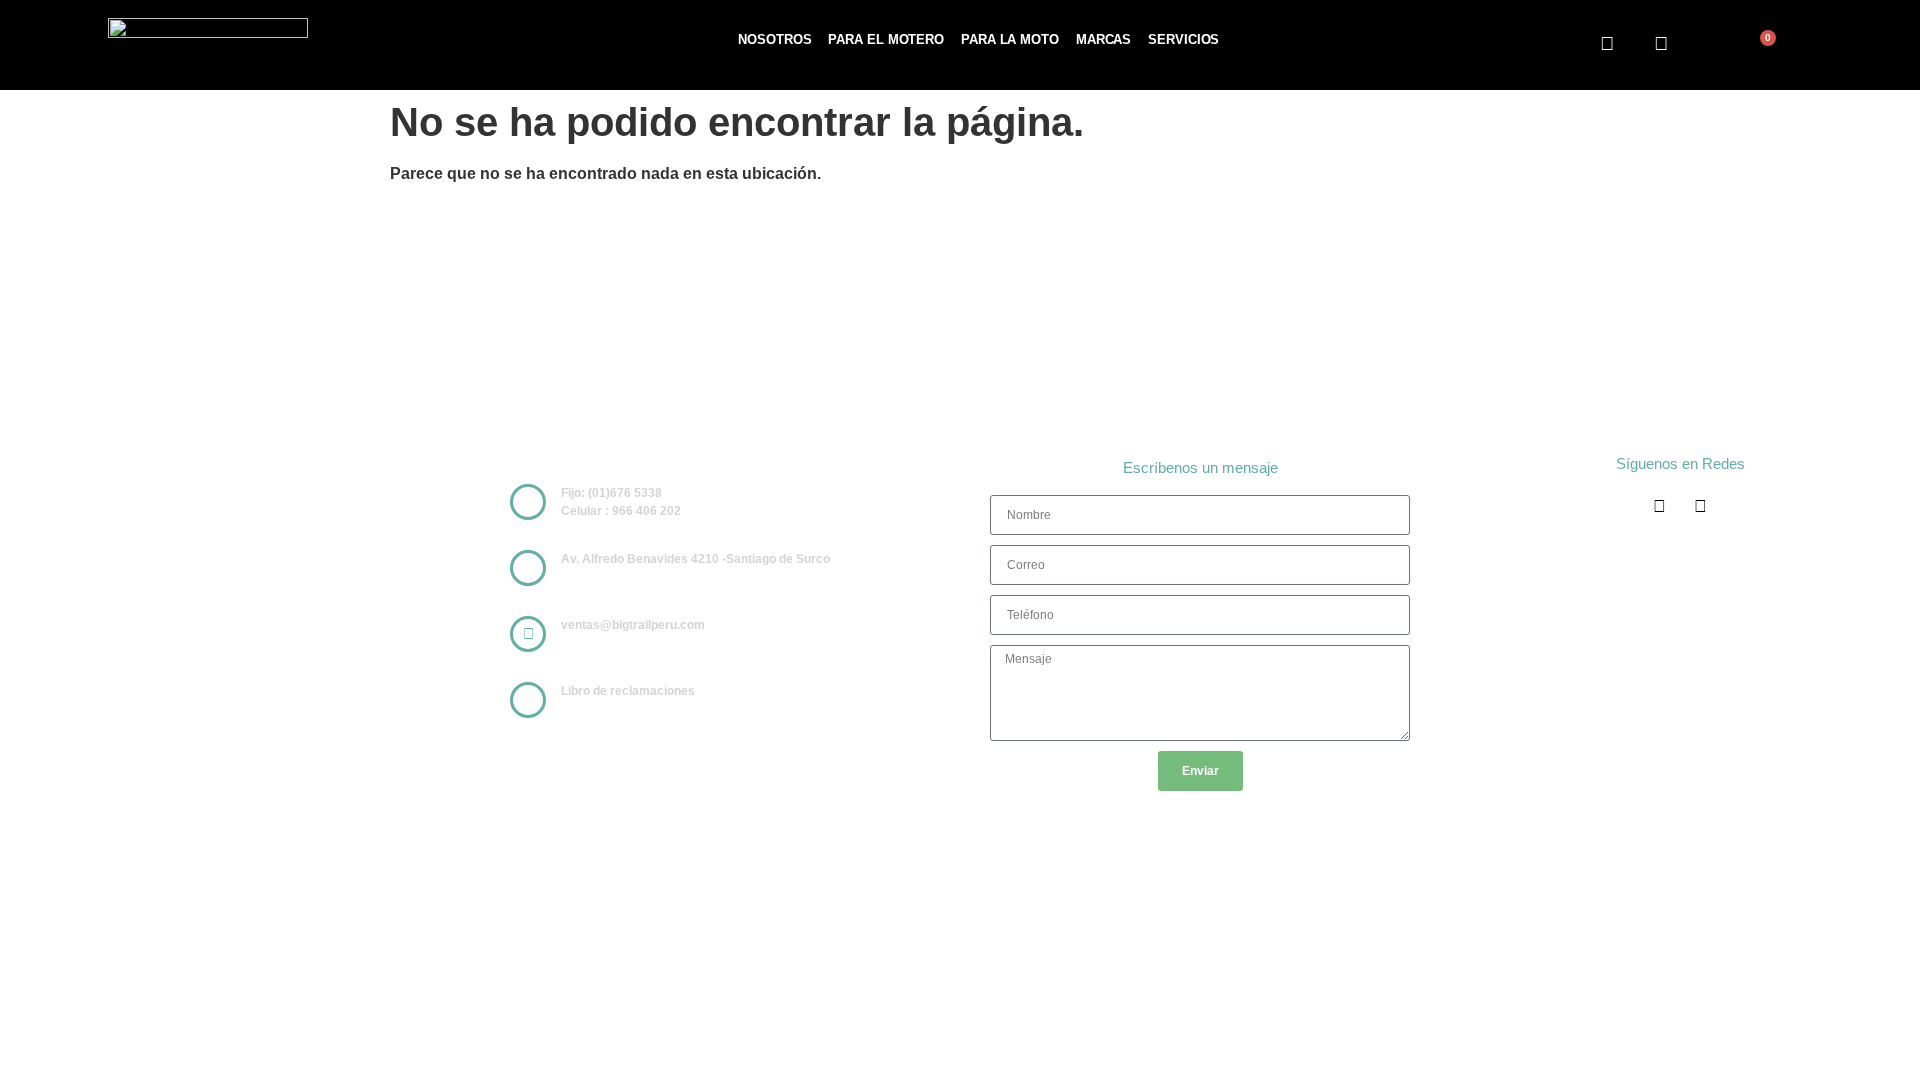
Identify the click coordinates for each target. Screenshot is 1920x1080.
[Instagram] (1662, 44)
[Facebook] (1607, 44)
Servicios (1183, 39)
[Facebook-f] (1659, 506)
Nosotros (774, 39)
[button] (1710, 46)
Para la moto (1010, 39)
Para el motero (886, 39)
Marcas (1103, 39)
